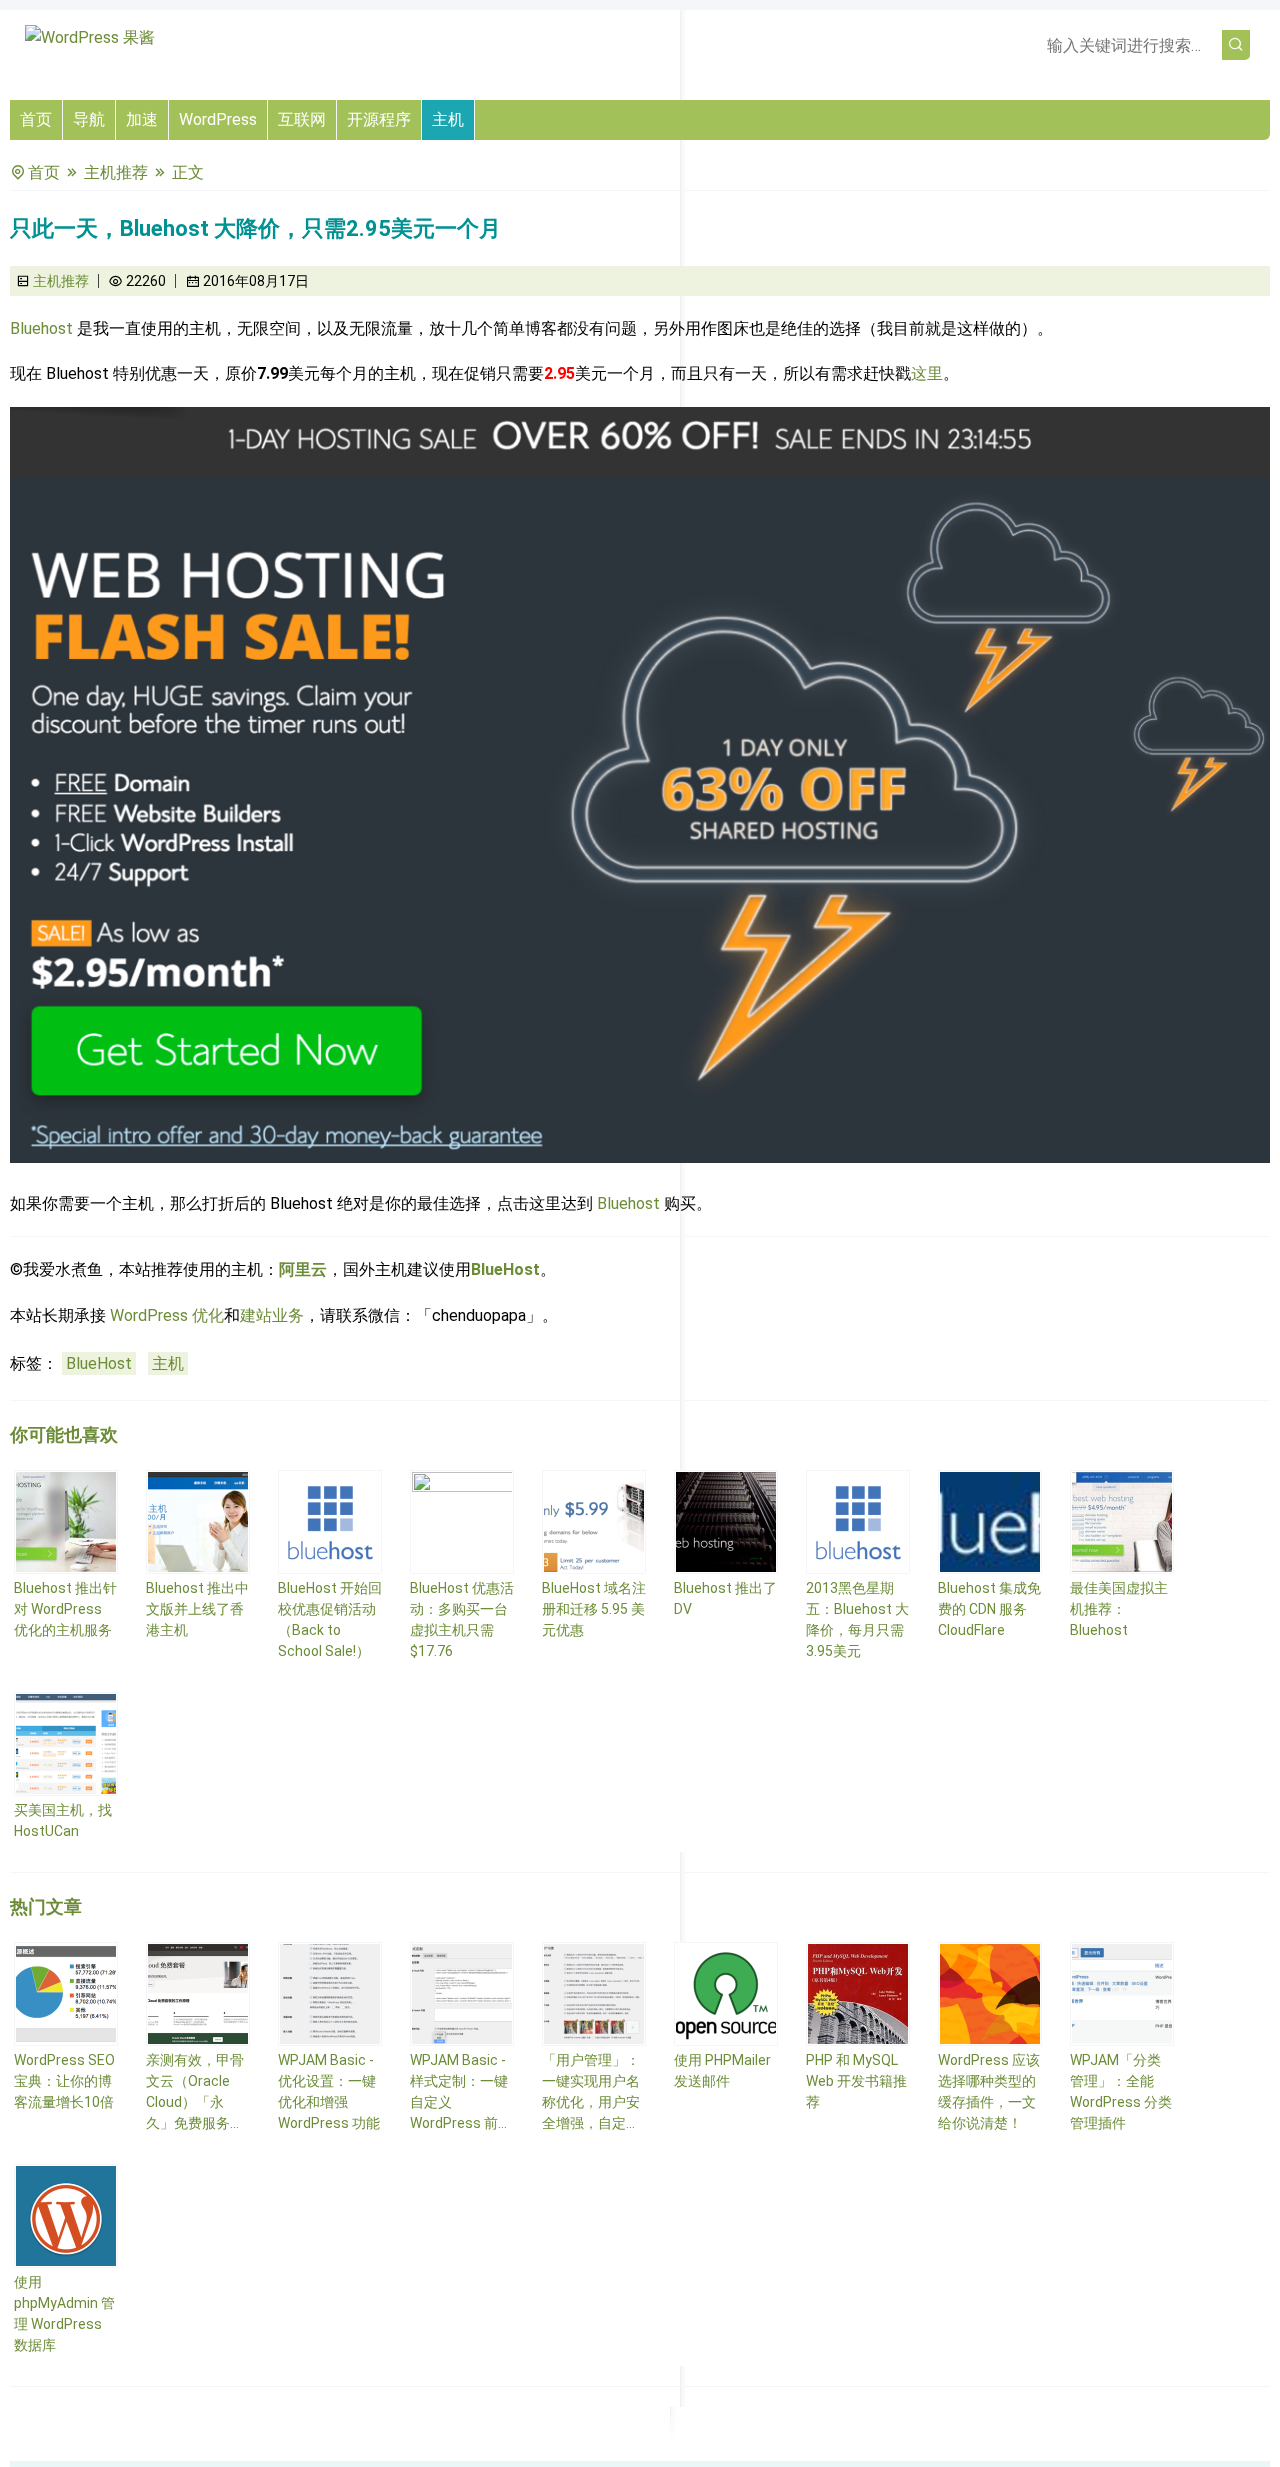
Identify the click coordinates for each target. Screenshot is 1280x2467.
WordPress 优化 (167, 1315)
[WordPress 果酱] (90, 37)
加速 (142, 119)
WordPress (218, 119)
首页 (36, 119)
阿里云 (303, 1269)
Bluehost (41, 328)
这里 (927, 373)
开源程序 (379, 119)
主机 (448, 119)
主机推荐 (116, 172)
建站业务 (272, 1315)
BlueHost (505, 1269)
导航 (89, 119)
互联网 (302, 119)
